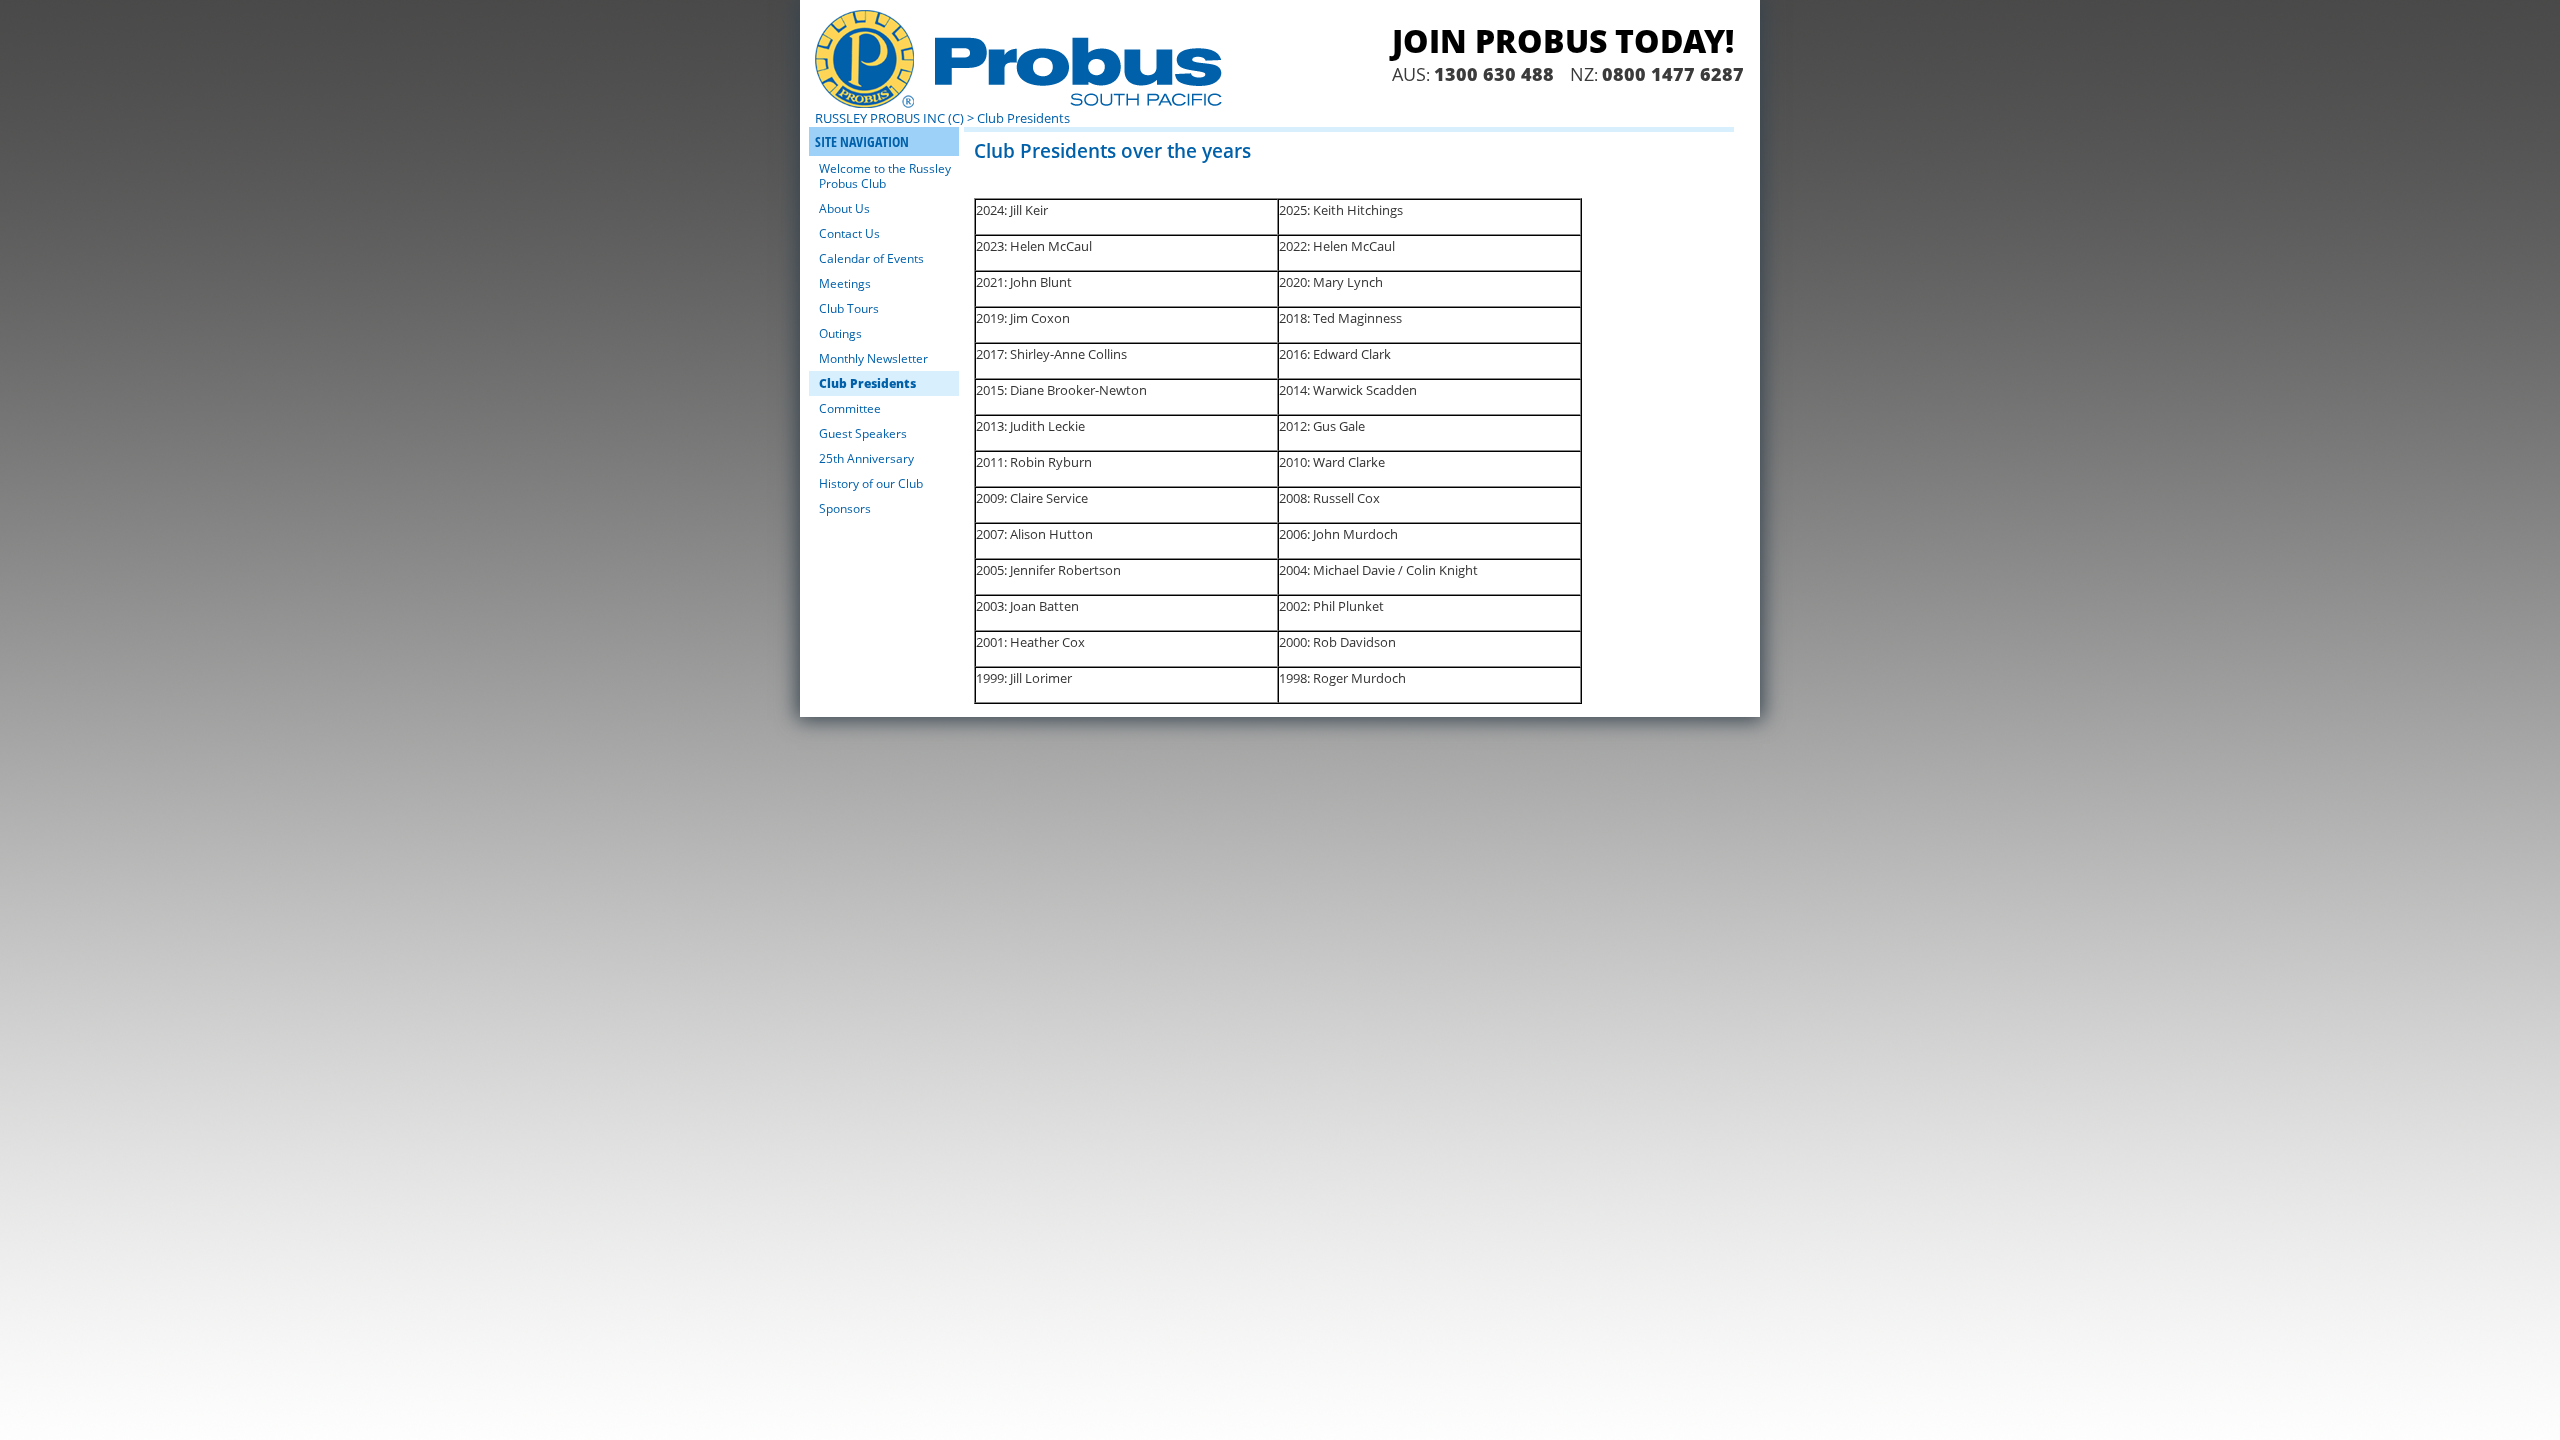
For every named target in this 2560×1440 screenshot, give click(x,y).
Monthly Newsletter (873, 358)
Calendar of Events (871, 258)
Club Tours (849, 308)
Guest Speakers (863, 433)
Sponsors (845, 508)
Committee (850, 408)
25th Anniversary (866, 458)
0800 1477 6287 (1673, 74)
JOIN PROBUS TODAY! (1563, 40)
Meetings (845, 283)
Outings (840, 333)
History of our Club (871, 483)
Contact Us (849, 233)
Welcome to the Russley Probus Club (885, 176)
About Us (844, 208)
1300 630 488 (1494, 74)
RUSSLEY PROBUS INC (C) (889, 118)
